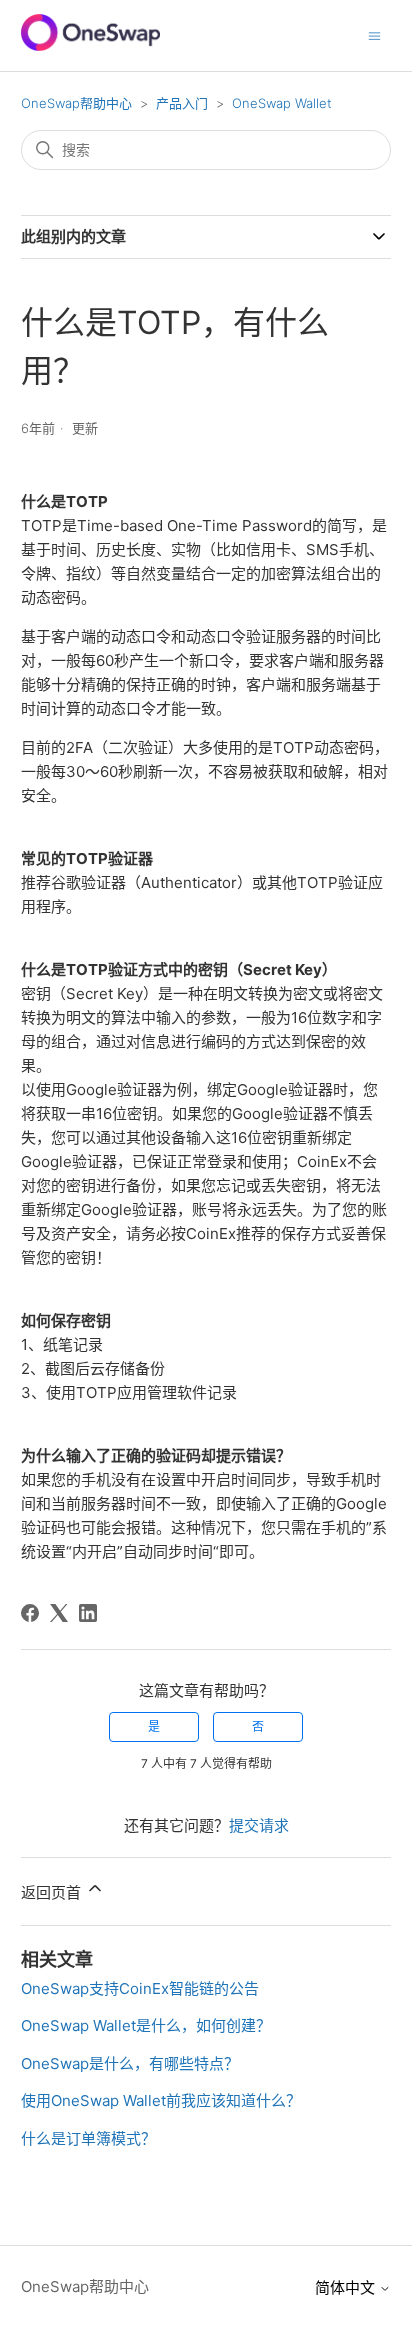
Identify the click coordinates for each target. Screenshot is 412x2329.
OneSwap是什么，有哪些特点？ (130, 2063)
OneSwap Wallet (282, 103)
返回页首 (53, 1892)
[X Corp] (59, 1613)
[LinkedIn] (88, 1613)
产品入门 (182, 103)
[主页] (91, 45)
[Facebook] (30, 1613)
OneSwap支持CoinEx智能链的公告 (140, 1988)
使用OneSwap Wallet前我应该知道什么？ (161, 2100)
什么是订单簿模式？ (88, 2138)
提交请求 (259, 1825)
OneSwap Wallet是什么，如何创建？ (146, 2025)
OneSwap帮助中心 (76, 103)
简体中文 (347, 2287)
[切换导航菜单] (374, 34)
